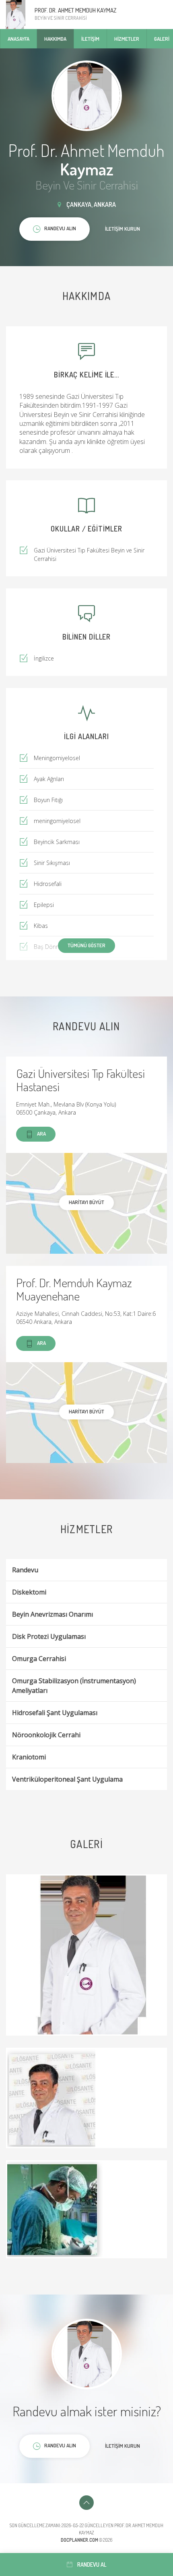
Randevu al (92, 2565)
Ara (41, 1134)
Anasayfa (19, 39)
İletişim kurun (123, 229)
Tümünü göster (86, 945)
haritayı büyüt (86, 1202)
